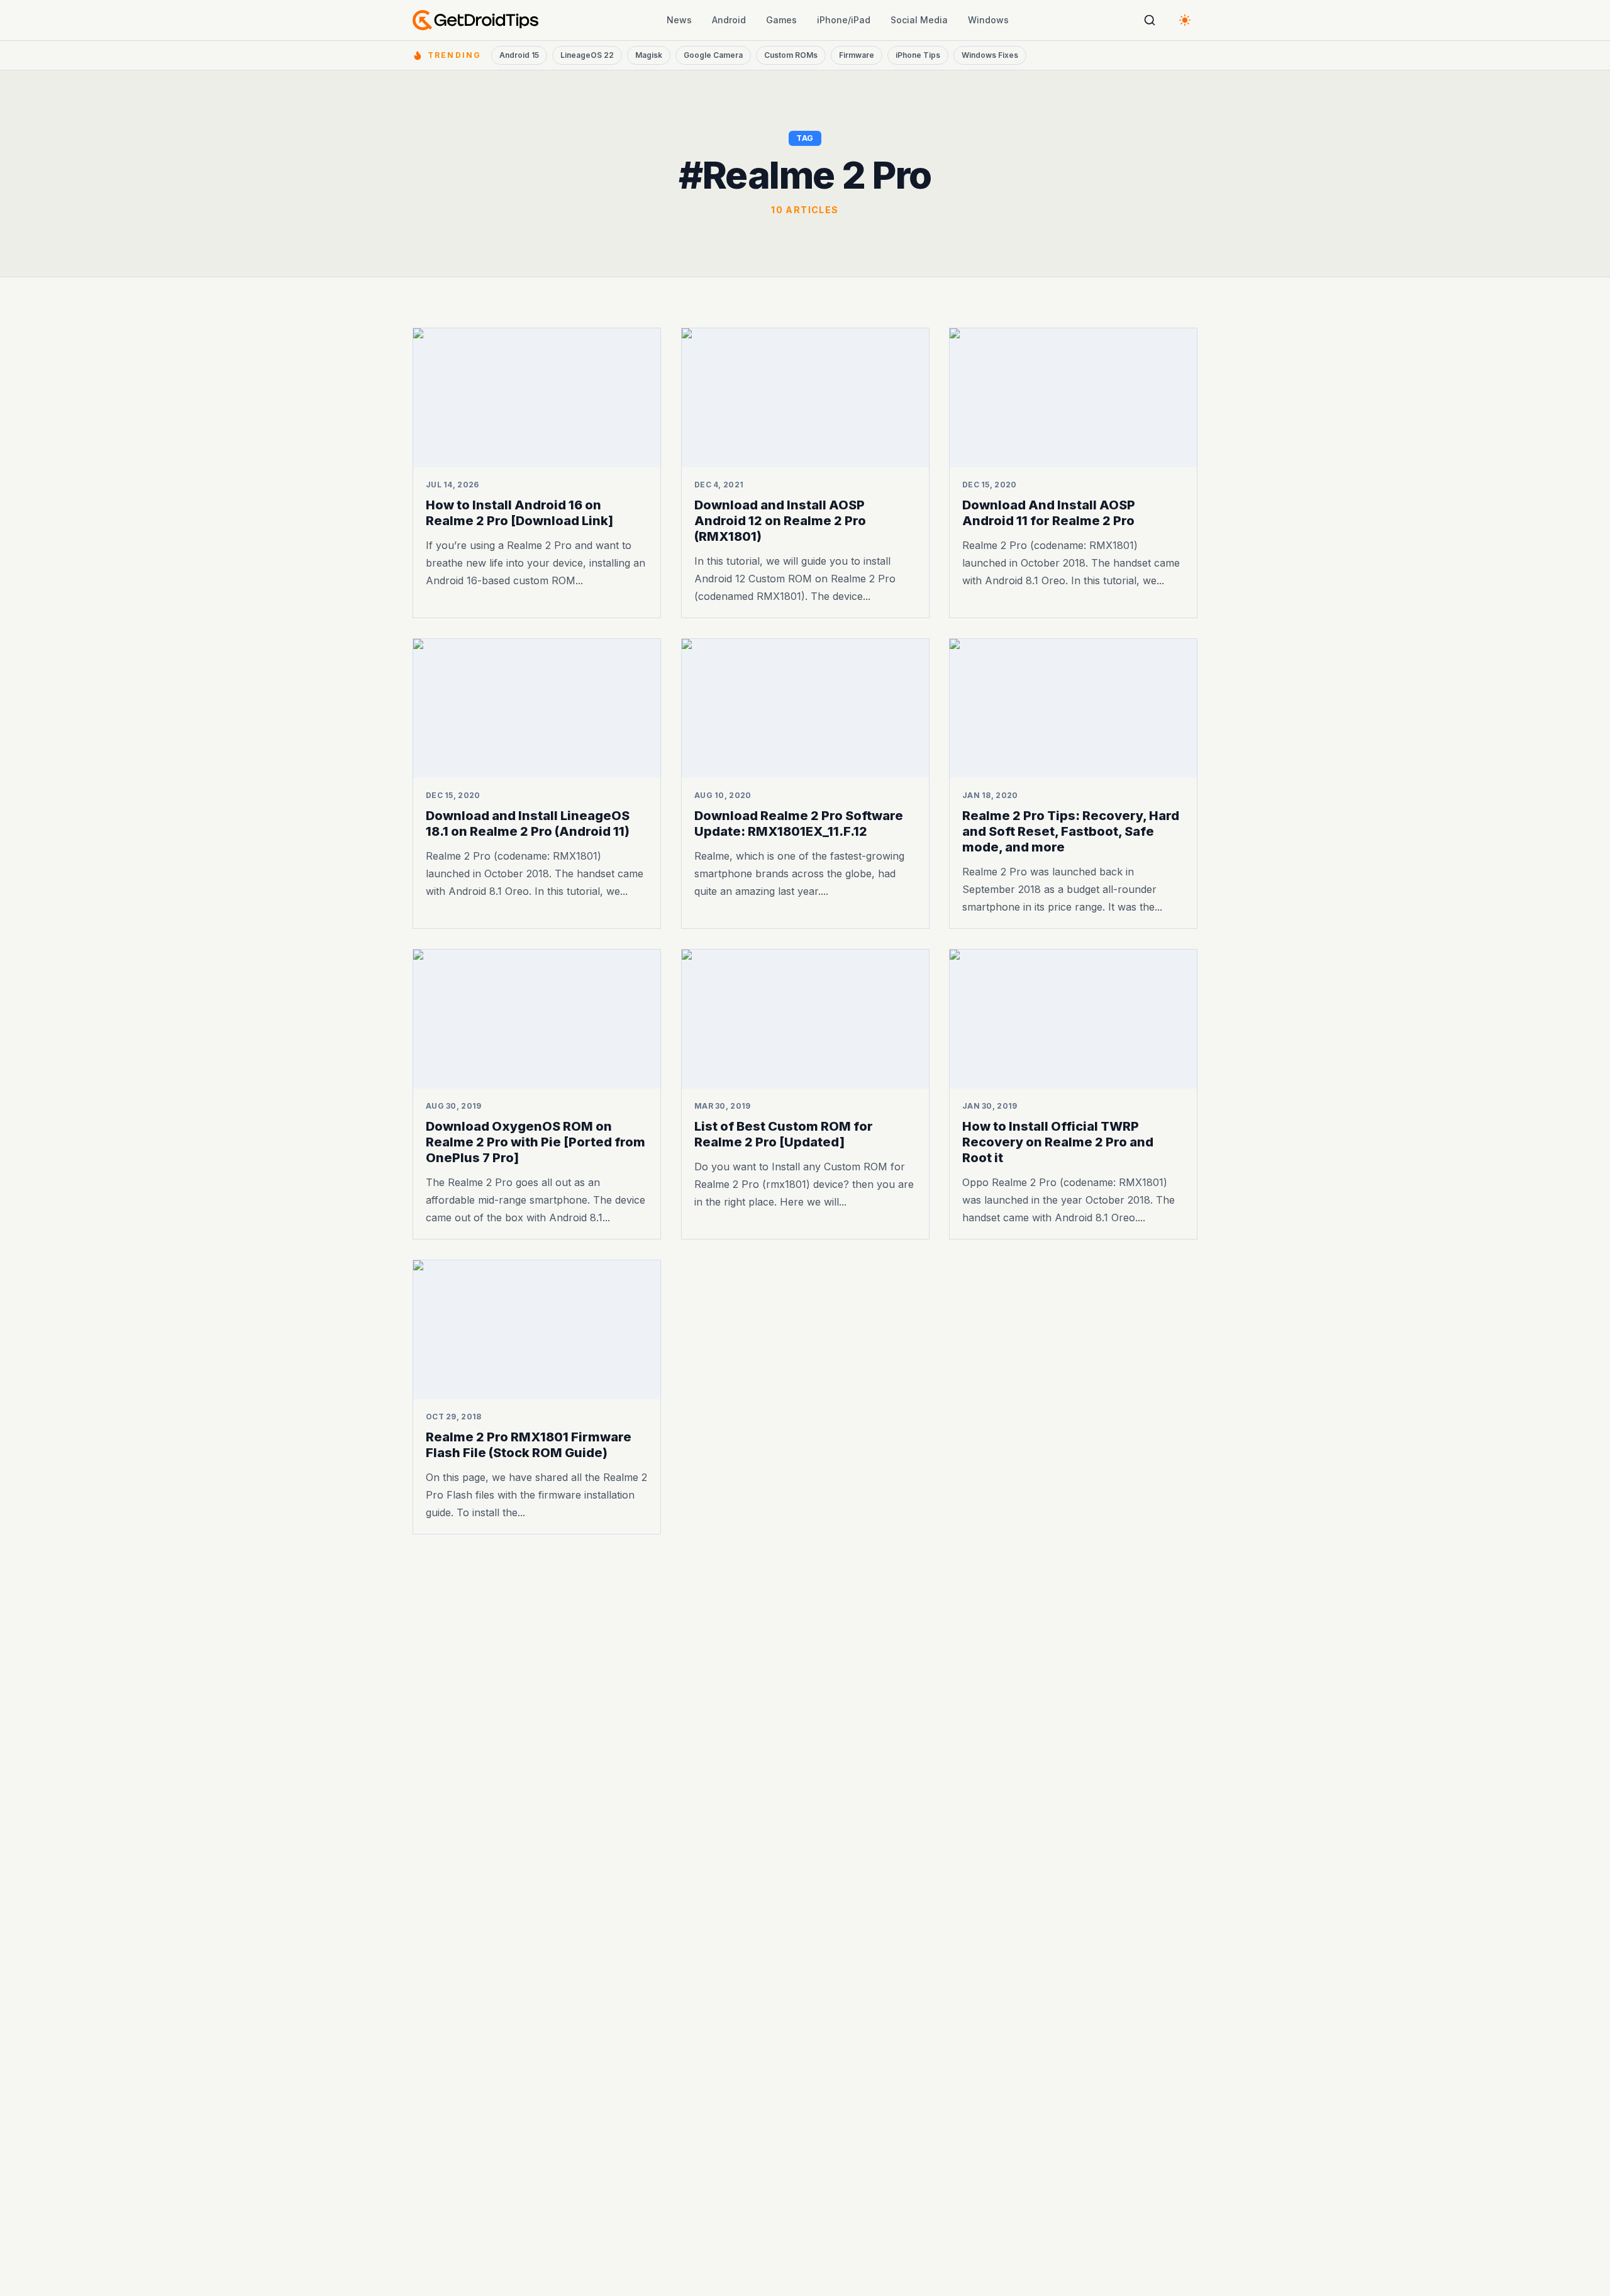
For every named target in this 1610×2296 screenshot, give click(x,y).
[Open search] (1150, 20)
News (679, 20)
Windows (988, 20)
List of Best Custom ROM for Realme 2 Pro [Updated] (784, 1134)
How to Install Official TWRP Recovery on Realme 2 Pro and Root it (1058, 1142)
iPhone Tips (918, 55)
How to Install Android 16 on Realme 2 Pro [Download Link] (519, 513)
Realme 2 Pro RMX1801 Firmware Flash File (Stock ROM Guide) (529, 1444)
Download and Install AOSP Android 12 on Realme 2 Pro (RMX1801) (780, 521)
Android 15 (519, 55)
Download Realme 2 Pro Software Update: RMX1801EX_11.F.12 (799, 824)
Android (729, 20)
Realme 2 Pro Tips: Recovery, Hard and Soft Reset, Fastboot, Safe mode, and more (1071, 831)
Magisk (649, 55)
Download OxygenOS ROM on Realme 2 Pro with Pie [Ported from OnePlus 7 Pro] (536, 1142)
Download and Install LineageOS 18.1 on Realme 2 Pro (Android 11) (528, 824)
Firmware (857, 55)
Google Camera (713, 55)
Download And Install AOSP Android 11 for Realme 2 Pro (1049, 513)
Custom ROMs (791, 55)
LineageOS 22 (587, 55)
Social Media (919, 20)
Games (781, 20)
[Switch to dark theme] (1185, 20)
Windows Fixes (990, 55)
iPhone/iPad (844, 20)
